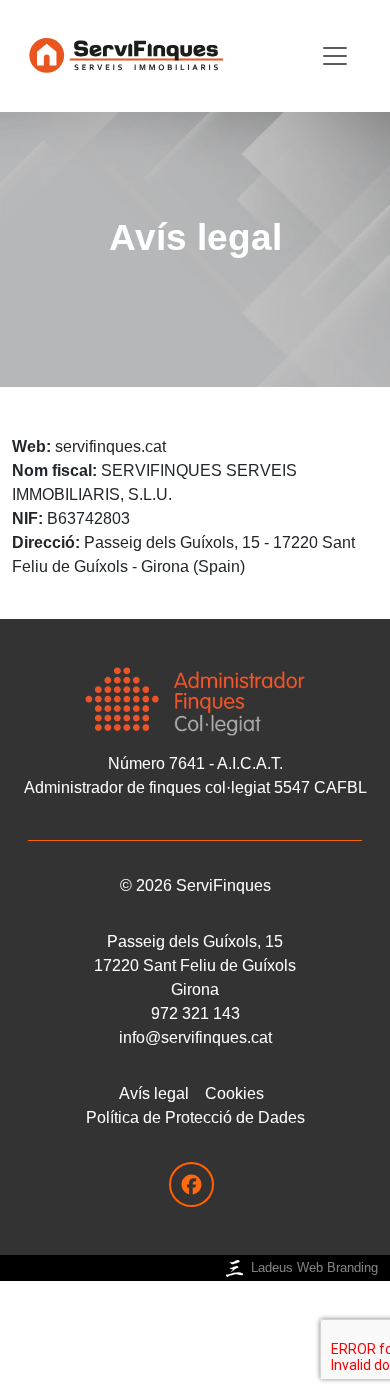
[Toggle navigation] (335, 56)
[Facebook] (191, 1184)
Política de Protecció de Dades (195, 1117)
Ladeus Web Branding (314, 1267)
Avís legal (154, 1093)
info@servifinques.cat (195, 1037)
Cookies (234, 1093)
